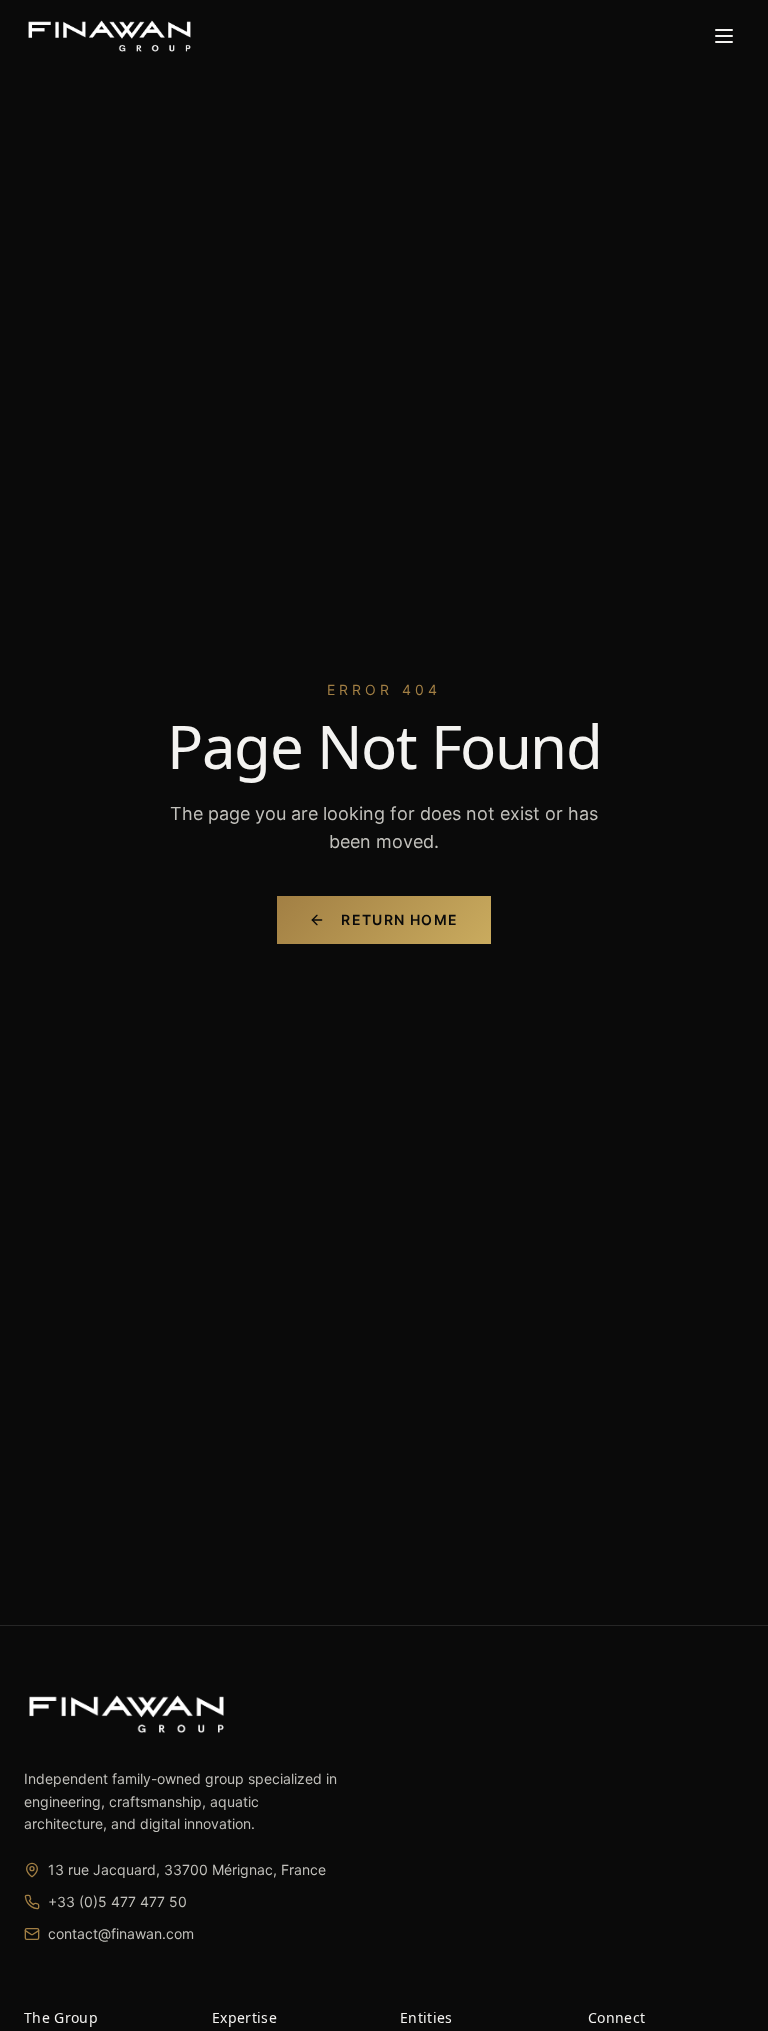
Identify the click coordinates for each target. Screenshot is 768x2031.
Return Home (399, 919)
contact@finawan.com (121, 1933)
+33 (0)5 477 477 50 (117, 1901)
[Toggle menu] (724, 36)
